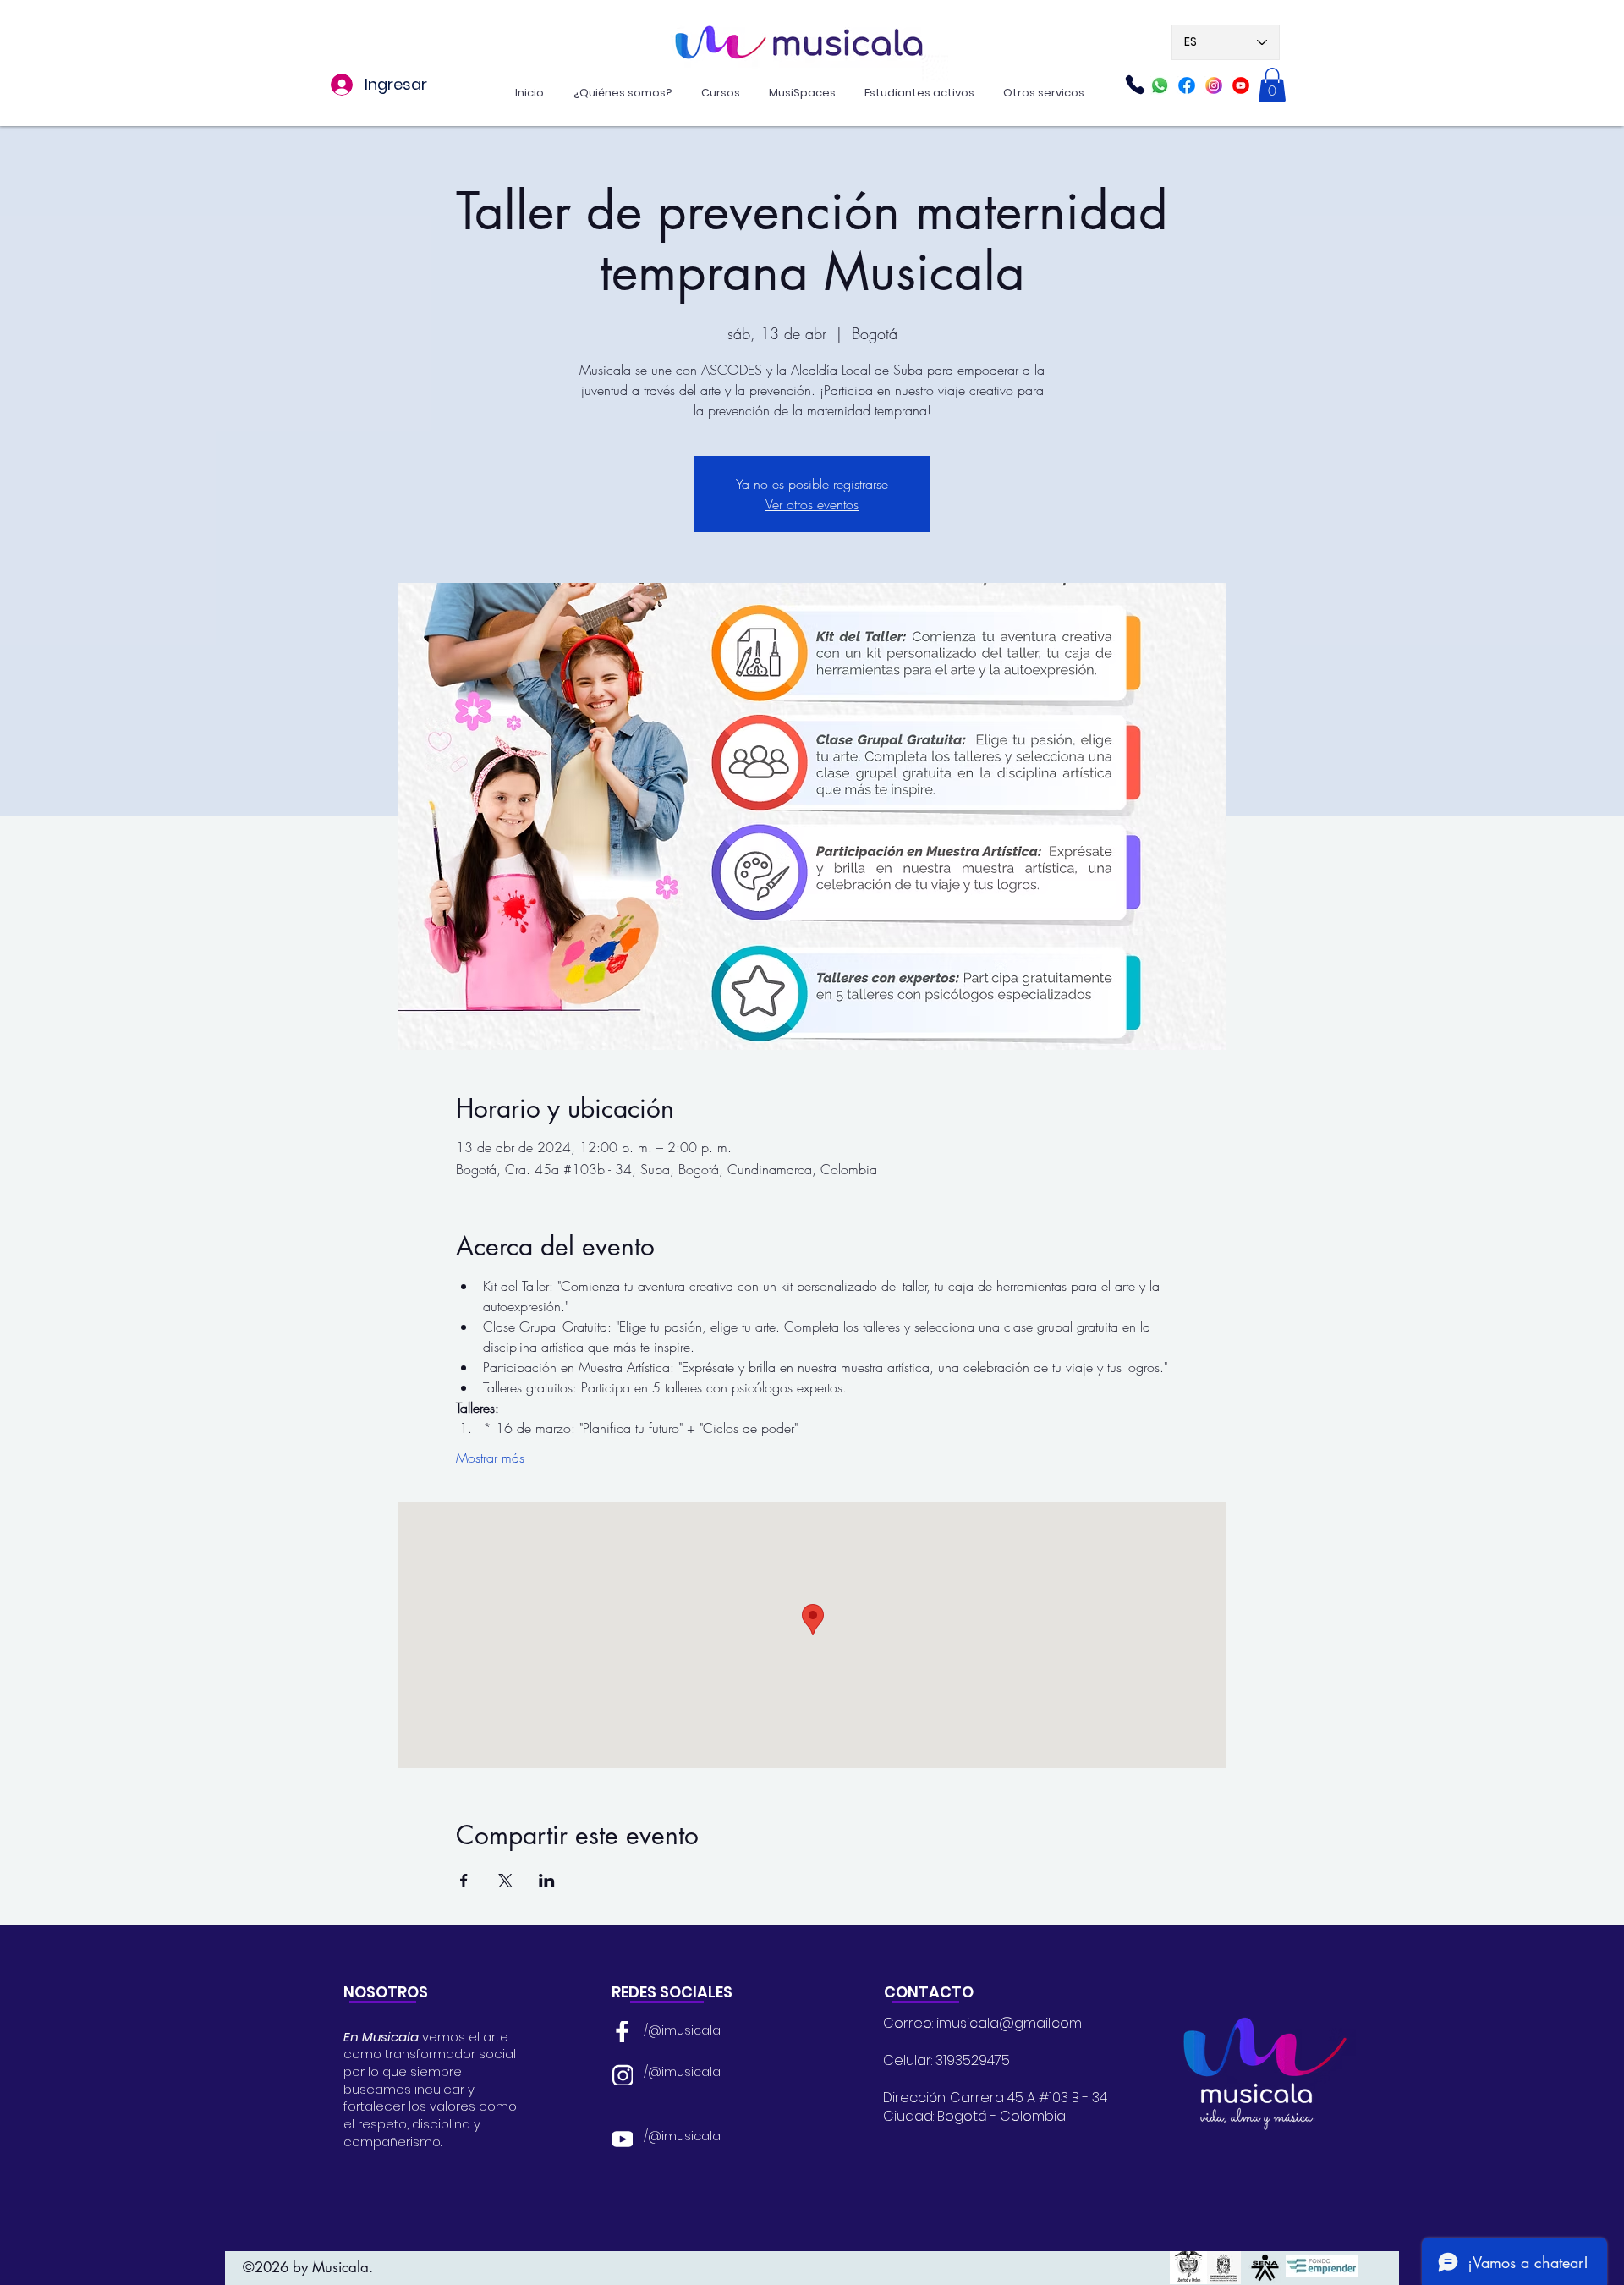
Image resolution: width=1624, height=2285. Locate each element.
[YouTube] (622, 2138)
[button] (1272, 85)
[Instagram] (1214, 85)
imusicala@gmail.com (1009, 2023)
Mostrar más (490, 1458)
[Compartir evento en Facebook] (464, 1881)
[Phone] (1135, 85)
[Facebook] (1187, 85)
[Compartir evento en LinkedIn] (547, 1881)
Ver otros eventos (812, 504)
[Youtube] (1241, 85)
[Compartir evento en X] (505, 1881)
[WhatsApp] (1160, 85)
